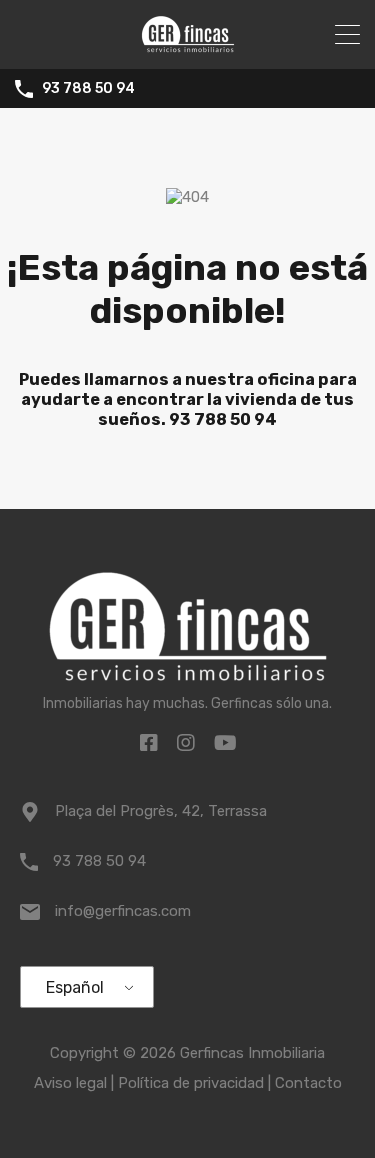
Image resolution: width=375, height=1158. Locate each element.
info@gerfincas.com (123, 911)
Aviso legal (70, 1083)
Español (75, 987)
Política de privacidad (191, 1083)
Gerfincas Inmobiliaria (252, 1053)
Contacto (308, 1083)
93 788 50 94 (88, 89)
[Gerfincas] (188, 45)
